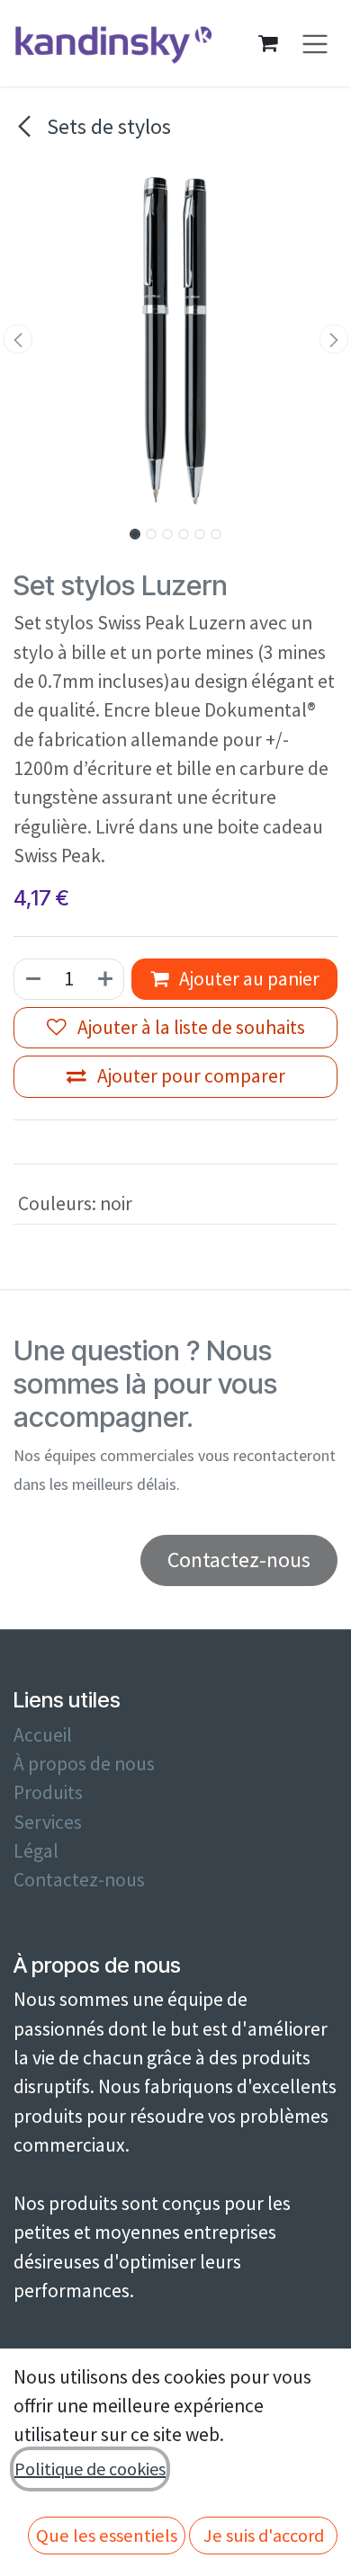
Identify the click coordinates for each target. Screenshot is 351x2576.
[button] (18, 339)
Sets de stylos (107, 126)
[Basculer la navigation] (315, 44)
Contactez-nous (79, 1880)
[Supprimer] (32, 979)
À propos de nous (84, 1764)
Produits (48, 1792)
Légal (36, 1851)
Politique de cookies (90, 2469)
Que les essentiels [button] (107, 2536)
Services (48, 1822)
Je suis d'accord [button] (264, 2536)
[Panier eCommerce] (268, 43)
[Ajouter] (106, 979)
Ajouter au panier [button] (247, 979)
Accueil (43, 1735)
